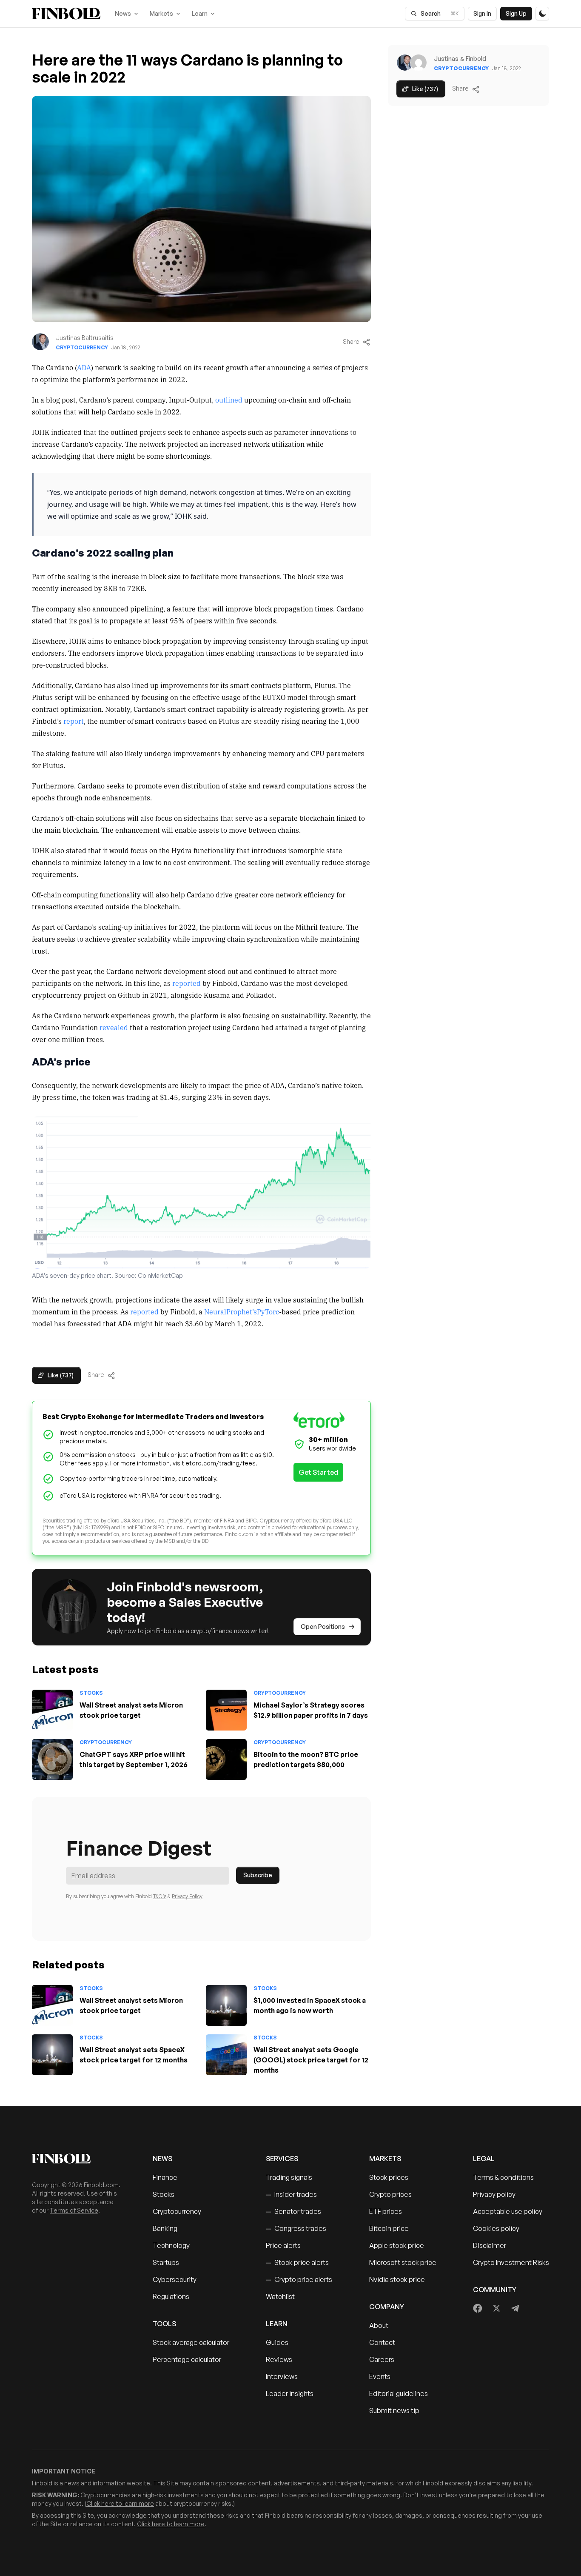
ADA (84, 367)
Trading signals (289, 2177)
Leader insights (290, 2393)
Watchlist (280, 2296)
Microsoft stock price (403, 2262)
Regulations (171, 2296)
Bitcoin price (389, 2228)
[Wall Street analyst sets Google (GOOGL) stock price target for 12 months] (226, 2055)
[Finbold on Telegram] (515, 2308)
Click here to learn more (120, 2503)
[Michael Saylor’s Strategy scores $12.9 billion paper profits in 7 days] (226, 1710)
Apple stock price (397, 2245)
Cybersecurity (175, 2279)
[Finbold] (66, 14)
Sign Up (516, 13)
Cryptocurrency (82, 347)
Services (282, 2159)
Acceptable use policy (508, 2211)
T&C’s (160, 1896)
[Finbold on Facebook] (478, 2308)
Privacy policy (494, 2194)
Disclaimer (490, 2245)
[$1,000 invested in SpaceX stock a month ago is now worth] (226, 2005)
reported (187, 983)
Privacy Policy (187, 1896)
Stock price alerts (297, 2262)
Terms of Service (74, 2210)
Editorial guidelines (399, 2393)
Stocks (91, 1693)
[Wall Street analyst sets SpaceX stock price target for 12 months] (52, 2055)
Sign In (482, 13)
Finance (165, 2177)
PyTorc (268, 1311)
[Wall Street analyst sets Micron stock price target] (52, 1710)
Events (380, 2376)
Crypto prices (390, 2194)
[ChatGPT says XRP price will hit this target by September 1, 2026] (52, 1759)
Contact (382, 2342)
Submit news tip (394, 2410)
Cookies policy (496, 2228)
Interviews (282, 2376)
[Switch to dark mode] (542, 14)
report (74, 721)
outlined (229, 400)
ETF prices (386, 2211)
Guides (277, 2342)
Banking (165, 2228)
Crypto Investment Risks (511, 2262)
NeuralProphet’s (231, 1311)
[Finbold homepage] (79, 2159)
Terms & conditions (503, 2177)
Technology (171, 2245)
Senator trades (293, 2211)
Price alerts (283, 2245)
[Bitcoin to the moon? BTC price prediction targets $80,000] (226, 1759)
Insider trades (291, 2194)
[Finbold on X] (496, 2308)
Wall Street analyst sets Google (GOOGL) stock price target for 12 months (311, 2060)
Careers (382, 2359)
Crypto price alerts (299, 2279)
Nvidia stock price (397, 2279)
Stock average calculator (191, 2342)
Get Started (318, 1472)
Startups (166, 2262)
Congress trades (296, 2228)
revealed (114, 1027)
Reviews (279, 2359)
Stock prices (389, 2177)
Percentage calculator (187, 2359)
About (379, 2325)
